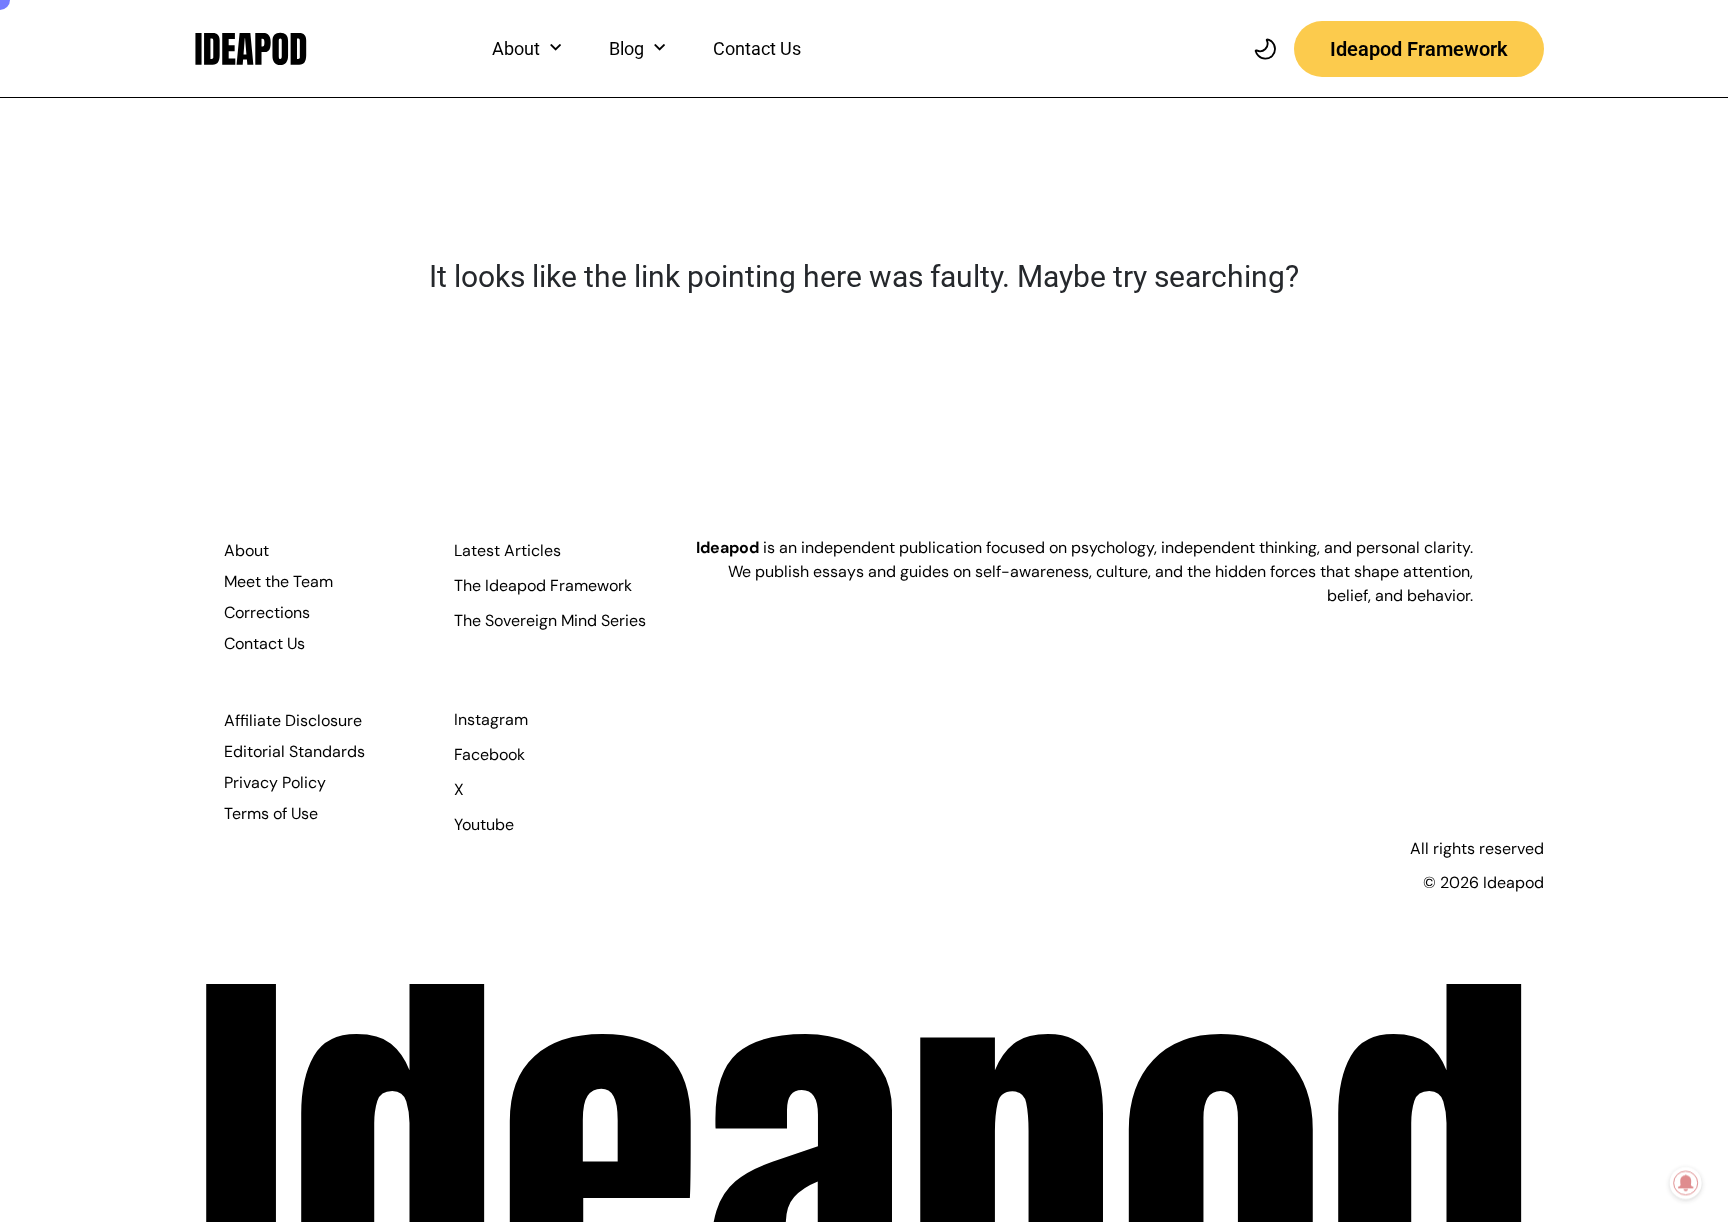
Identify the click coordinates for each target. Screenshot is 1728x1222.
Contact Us (757, 48)
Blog (626, 48)
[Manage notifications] (1686, 1183)
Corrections (267, 612)
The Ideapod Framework (543, 585)
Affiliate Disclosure (293, 720)
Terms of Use (271, 813)
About (246, 550)
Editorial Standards (294, 751)
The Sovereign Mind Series (550, 620)
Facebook (489, 754)
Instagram (491, 719)
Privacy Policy (275, 782)
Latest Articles (507, 550)
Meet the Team (278, 581)
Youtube (484, 824)
